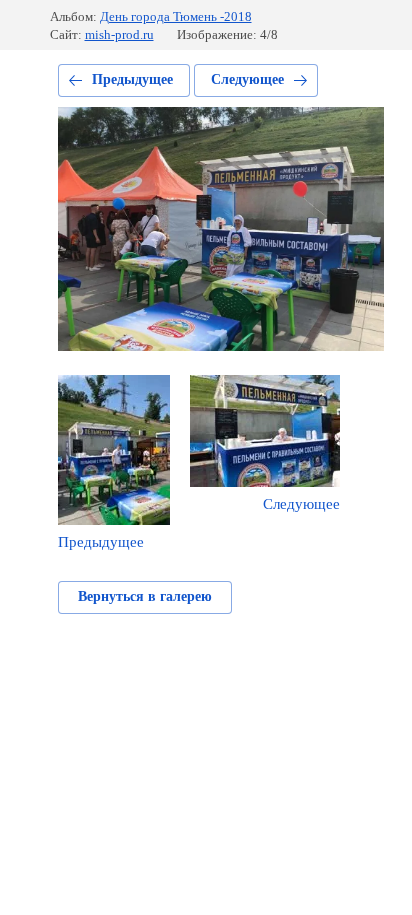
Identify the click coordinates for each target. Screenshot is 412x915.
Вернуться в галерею (145, 596)
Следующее (247, 79)
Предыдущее (132, 79)
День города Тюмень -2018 (176, 16)
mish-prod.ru (119, 34)
